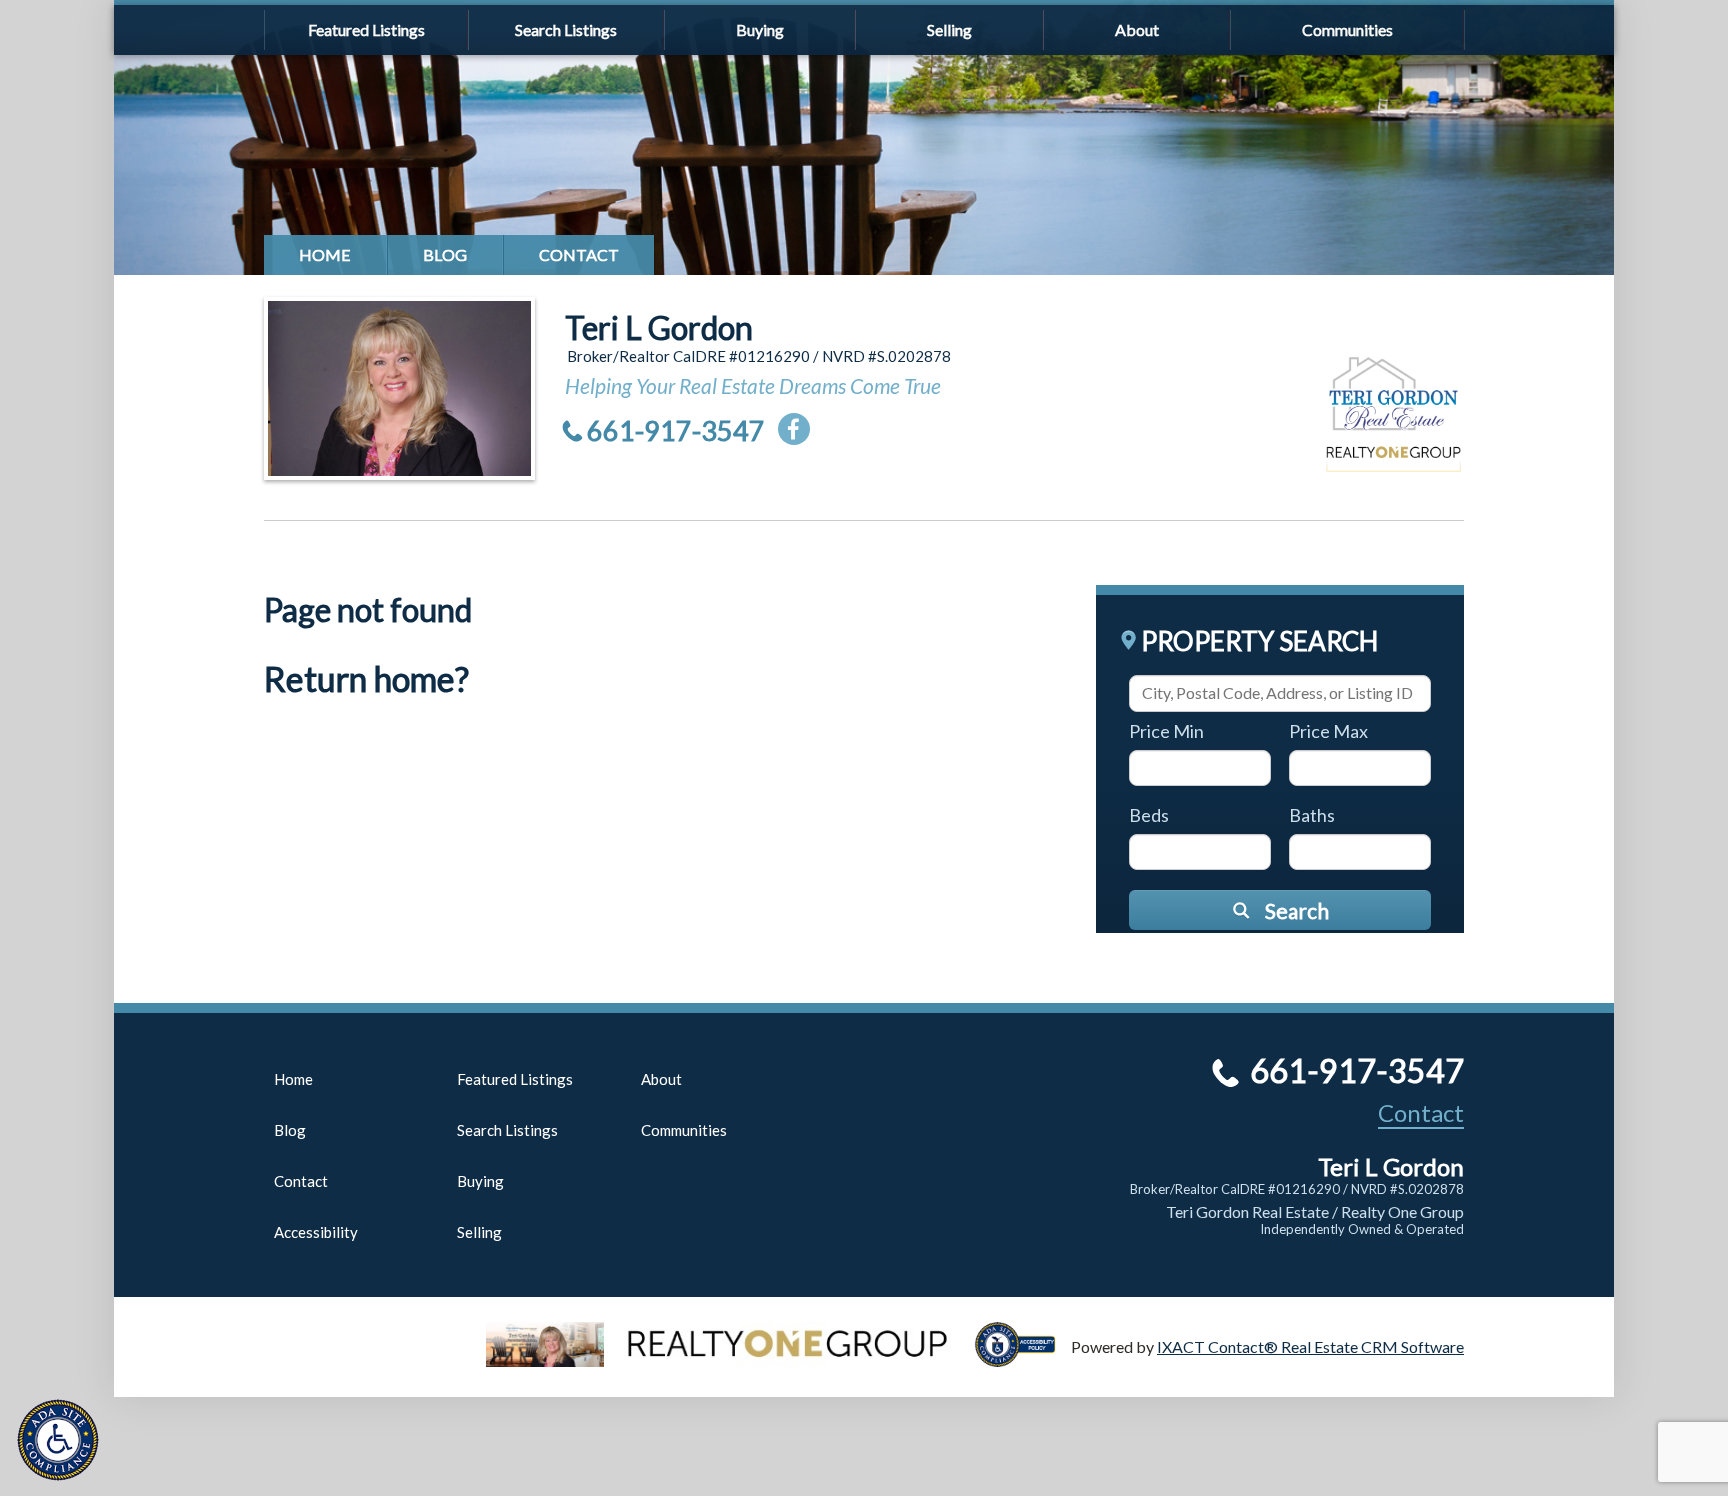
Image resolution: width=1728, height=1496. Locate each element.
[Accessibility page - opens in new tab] (1023, 1357)
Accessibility (316, 1232)
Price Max (1328, 731)
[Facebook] (794, 429)
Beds (1149, 815)
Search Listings (566, 29)
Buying (760, 29)
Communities (1347, 29)
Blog (445, 254)
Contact (579, 254)
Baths (1312, 815)
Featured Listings (366, 29)
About (1137, 29)
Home (325, 254)
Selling (949, 29)
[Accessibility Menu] (58, 1440)
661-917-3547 (676, 430)
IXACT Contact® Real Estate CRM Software (1310, 1346)
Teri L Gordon (659, 327)
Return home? (366, 678)
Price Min (1166, 731)
